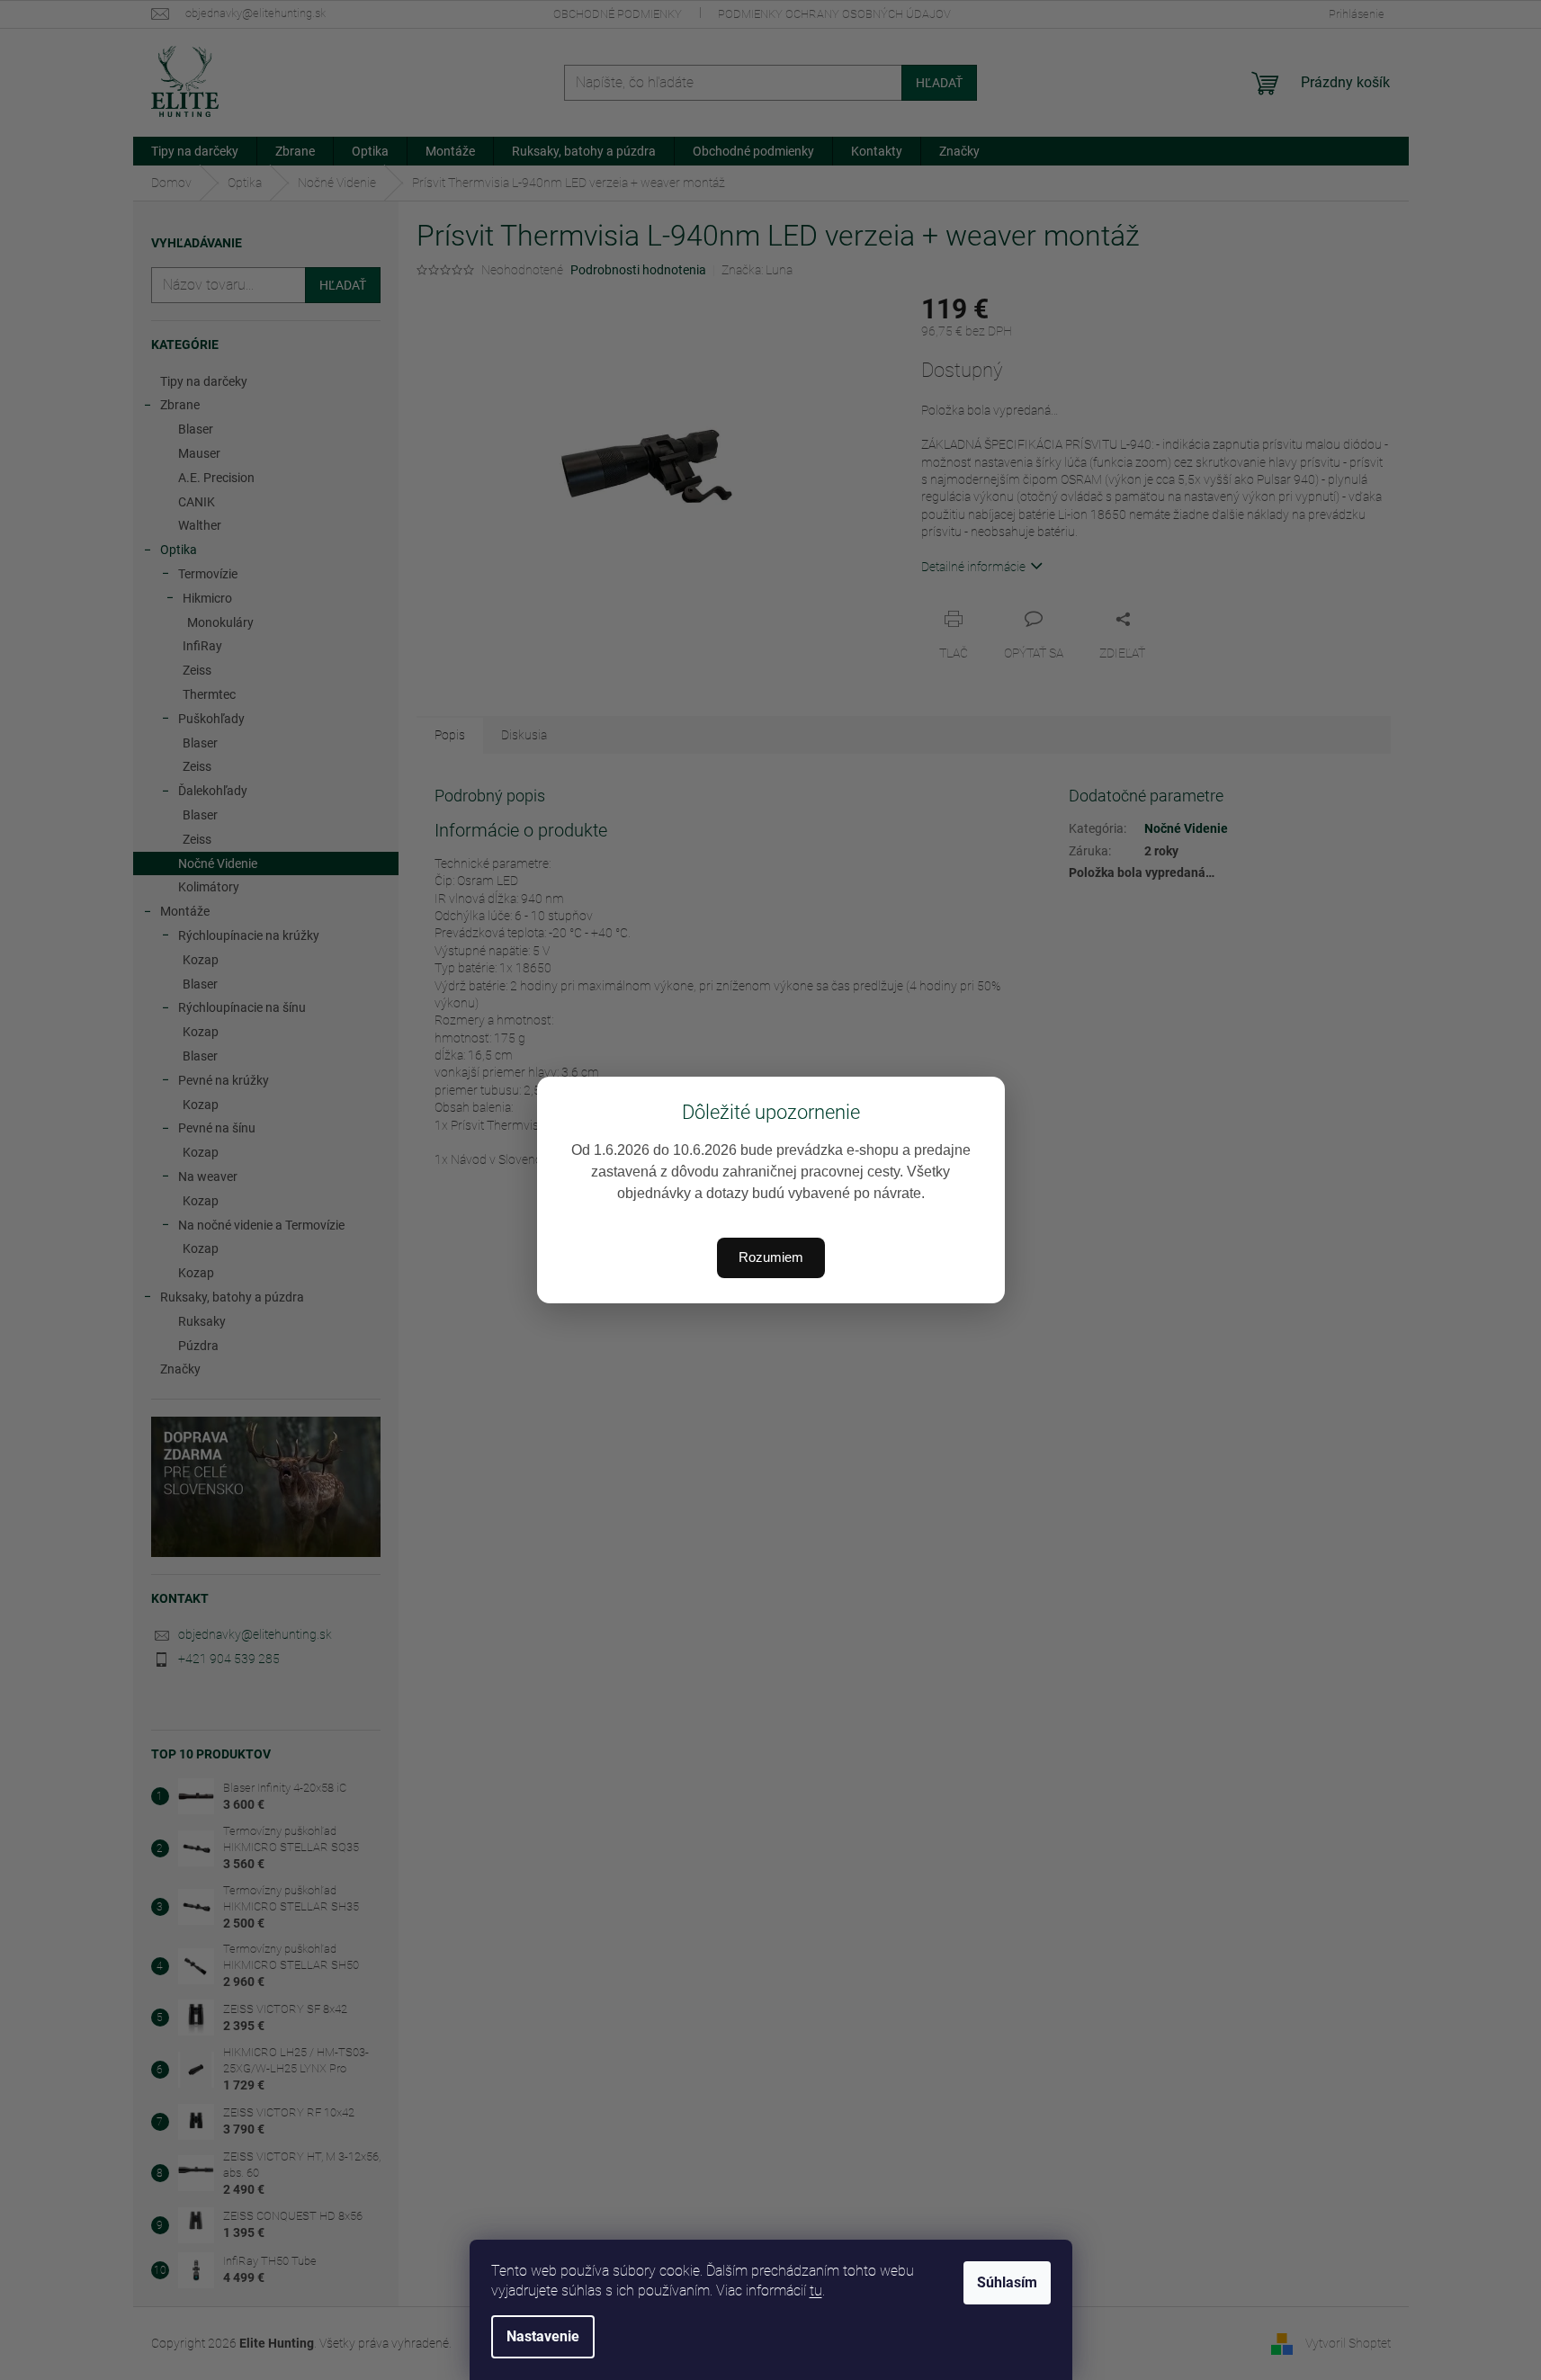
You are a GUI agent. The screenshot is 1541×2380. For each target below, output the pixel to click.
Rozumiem (771, 1257)
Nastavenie (543, 2336)
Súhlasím (1007, 2282)
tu (816, 2291)
